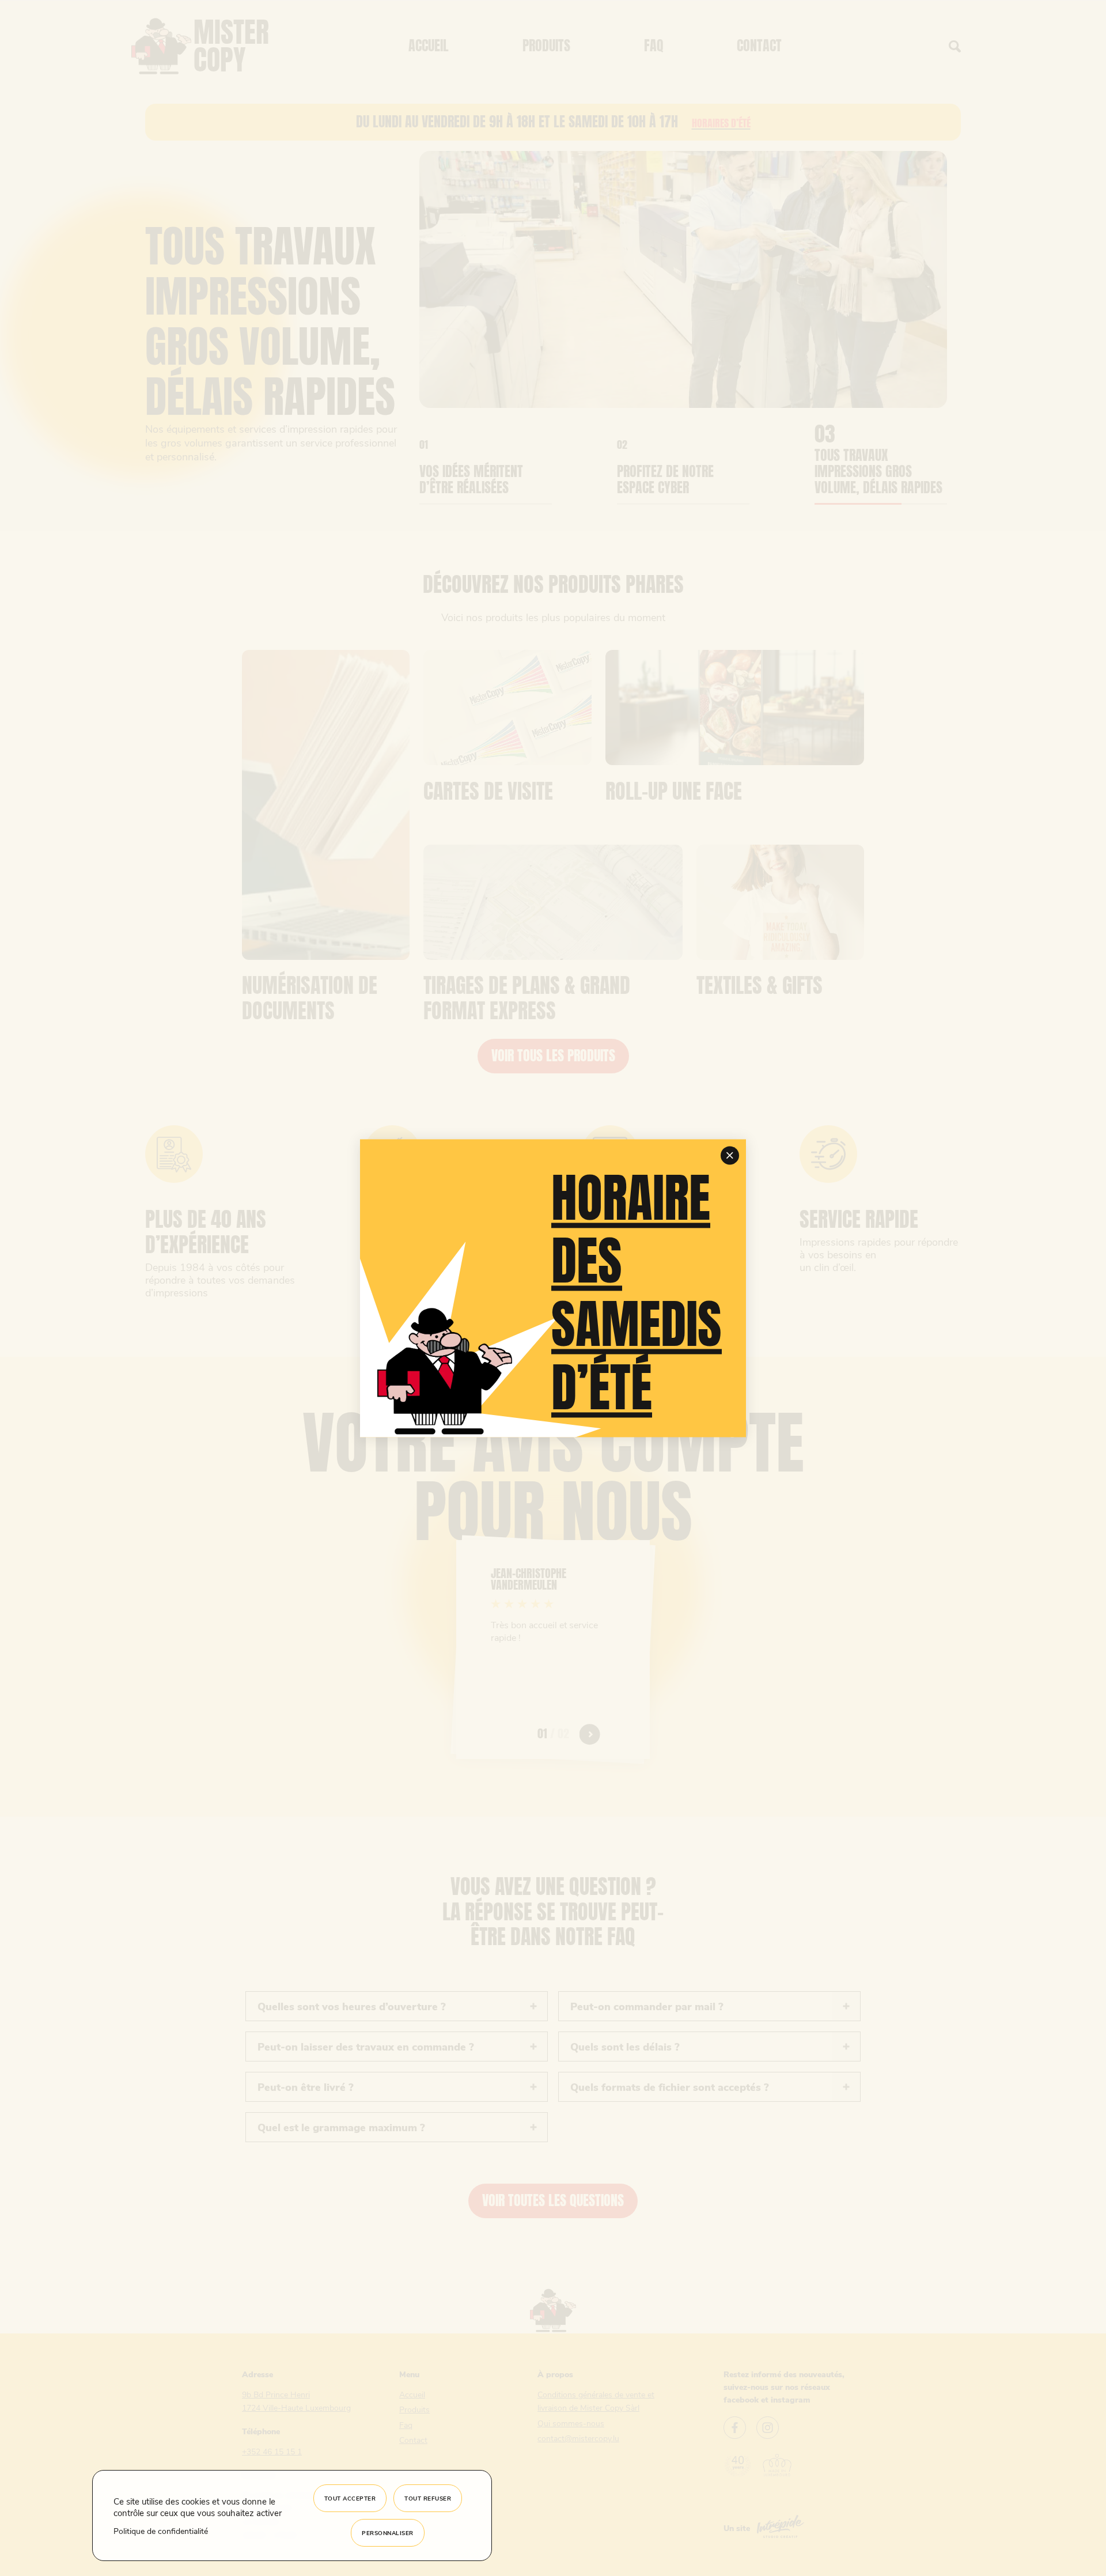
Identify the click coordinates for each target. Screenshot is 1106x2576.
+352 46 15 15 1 (272, 2451)
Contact (759, 46)
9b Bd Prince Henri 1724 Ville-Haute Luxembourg (296, 2401)
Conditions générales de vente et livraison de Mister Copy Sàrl (596, 2401)
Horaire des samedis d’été (637, 1293)
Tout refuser (428, 2498)
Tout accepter (350, 2498)
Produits (546, 46)
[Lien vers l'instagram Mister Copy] (768, 2429)
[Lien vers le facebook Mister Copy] (735, 2429)
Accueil (429, 46)
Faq (654, 46)
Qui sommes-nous (571, 2423)
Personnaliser (388, 2533)
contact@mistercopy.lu (578, 2438)
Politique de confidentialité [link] (161, 2531)
